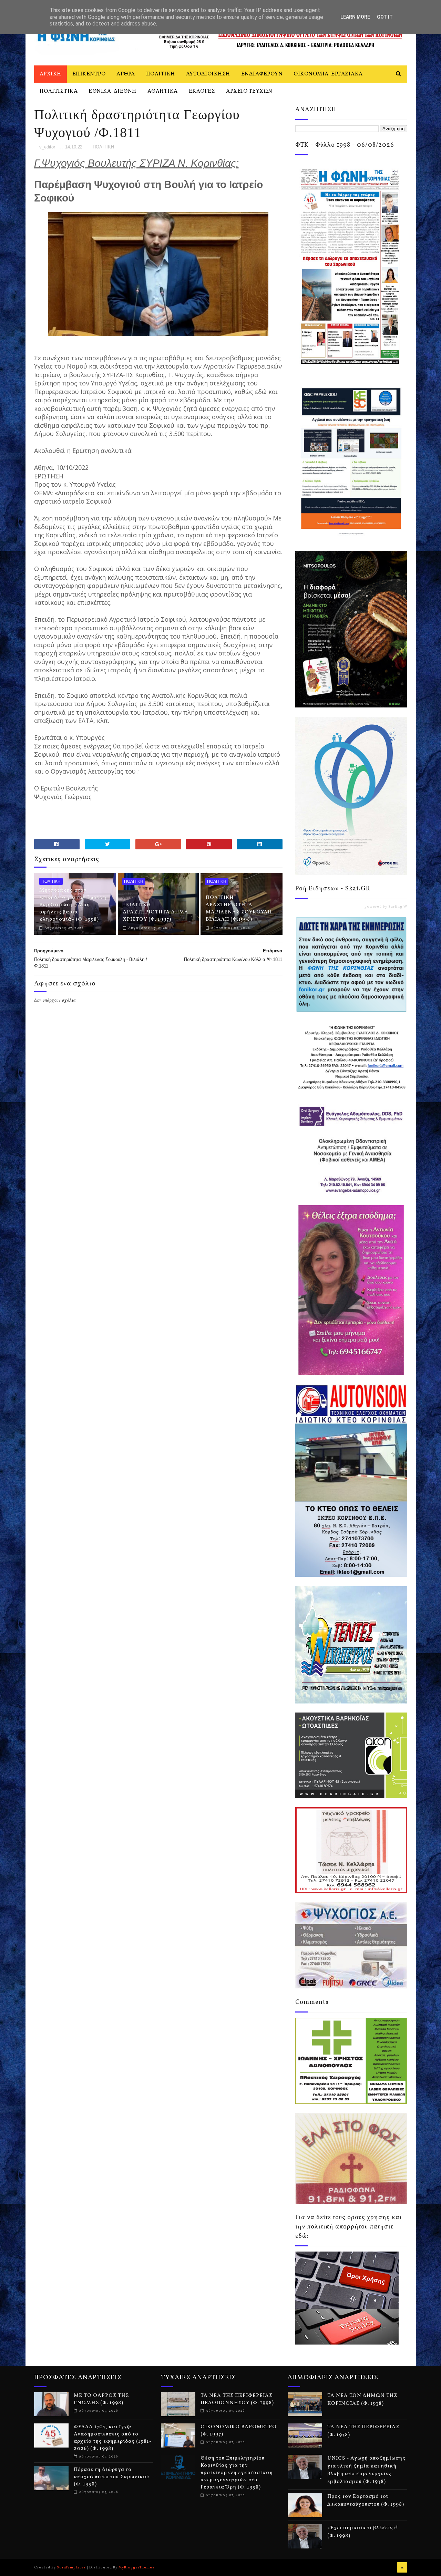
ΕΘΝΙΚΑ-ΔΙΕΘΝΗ (112, 91)
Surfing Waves (402, 907)
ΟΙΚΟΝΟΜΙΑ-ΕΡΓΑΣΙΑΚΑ (328, 74)
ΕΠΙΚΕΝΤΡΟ (89, 74)
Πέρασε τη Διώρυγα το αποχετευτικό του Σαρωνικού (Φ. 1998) (111, 2477)
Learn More (355, 17)
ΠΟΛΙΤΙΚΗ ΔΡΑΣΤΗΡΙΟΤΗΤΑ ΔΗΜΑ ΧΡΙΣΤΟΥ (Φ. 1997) (156, 912)
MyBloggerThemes (136, 2567)
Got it (385, 17)
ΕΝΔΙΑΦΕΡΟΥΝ (262, 74)
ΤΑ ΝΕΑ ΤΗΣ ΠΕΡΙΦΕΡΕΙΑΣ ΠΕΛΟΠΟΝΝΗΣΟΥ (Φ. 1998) (237, 2399)
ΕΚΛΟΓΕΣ (202, 91)
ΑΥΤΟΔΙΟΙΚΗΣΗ (208, 74)
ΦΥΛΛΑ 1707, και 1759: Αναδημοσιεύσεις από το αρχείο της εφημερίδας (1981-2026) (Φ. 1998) (113, 2438)
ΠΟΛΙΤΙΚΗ (161, 74)
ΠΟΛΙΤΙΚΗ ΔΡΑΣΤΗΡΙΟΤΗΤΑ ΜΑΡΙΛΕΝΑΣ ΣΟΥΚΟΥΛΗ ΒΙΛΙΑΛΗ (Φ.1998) (239, 909)
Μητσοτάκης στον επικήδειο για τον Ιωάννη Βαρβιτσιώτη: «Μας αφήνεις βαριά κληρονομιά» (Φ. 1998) (73, 905)
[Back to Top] (402, 2567)
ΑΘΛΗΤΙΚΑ (163, 91)
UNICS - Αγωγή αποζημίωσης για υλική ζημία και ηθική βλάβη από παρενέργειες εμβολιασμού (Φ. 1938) (366, 2470)
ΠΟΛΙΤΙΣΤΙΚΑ (59, 91)
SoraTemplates (71, 2567)
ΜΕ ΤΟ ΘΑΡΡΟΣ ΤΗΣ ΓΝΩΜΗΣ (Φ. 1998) (101, 2399)
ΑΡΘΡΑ (126, 74)
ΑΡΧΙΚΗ (50, 74)
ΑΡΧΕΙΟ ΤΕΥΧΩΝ (249, 91)
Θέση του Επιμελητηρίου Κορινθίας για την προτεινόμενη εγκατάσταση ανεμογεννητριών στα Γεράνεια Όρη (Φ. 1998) (237, 2473)
